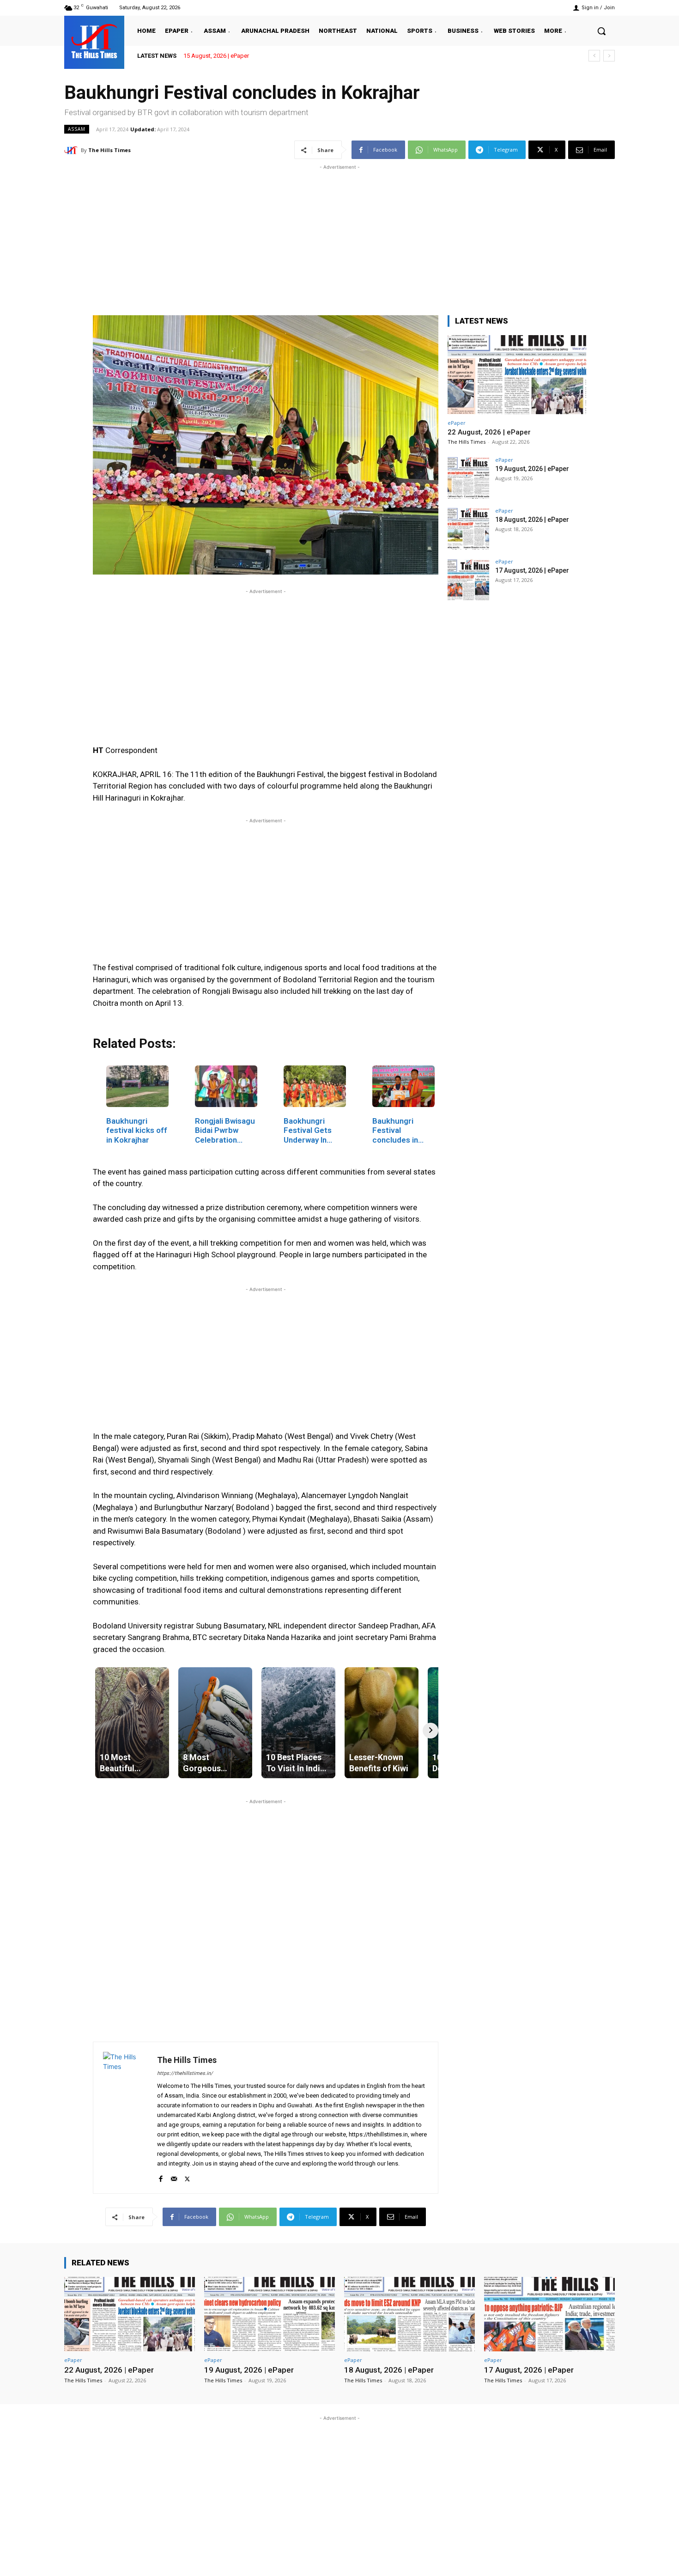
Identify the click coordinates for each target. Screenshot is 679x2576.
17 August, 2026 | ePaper (532, 570)
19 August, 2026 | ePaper (532, 469)
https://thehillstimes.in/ (185, 2073)
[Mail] (174, 2177)
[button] (601, 31)
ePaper (457, 423)
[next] (609, 56)
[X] (187, 2177)
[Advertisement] (339, 237)
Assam (77, 129)
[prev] (594, 56)
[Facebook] (161, 2177)
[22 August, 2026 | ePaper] (517, 375)
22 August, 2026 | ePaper (216, 56)
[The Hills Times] (94, 41)
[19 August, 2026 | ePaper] (468, 478)
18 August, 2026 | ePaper (532, 520)
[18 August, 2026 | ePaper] (468, 529)
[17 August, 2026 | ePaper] (468, 580)
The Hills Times (109, 150)
